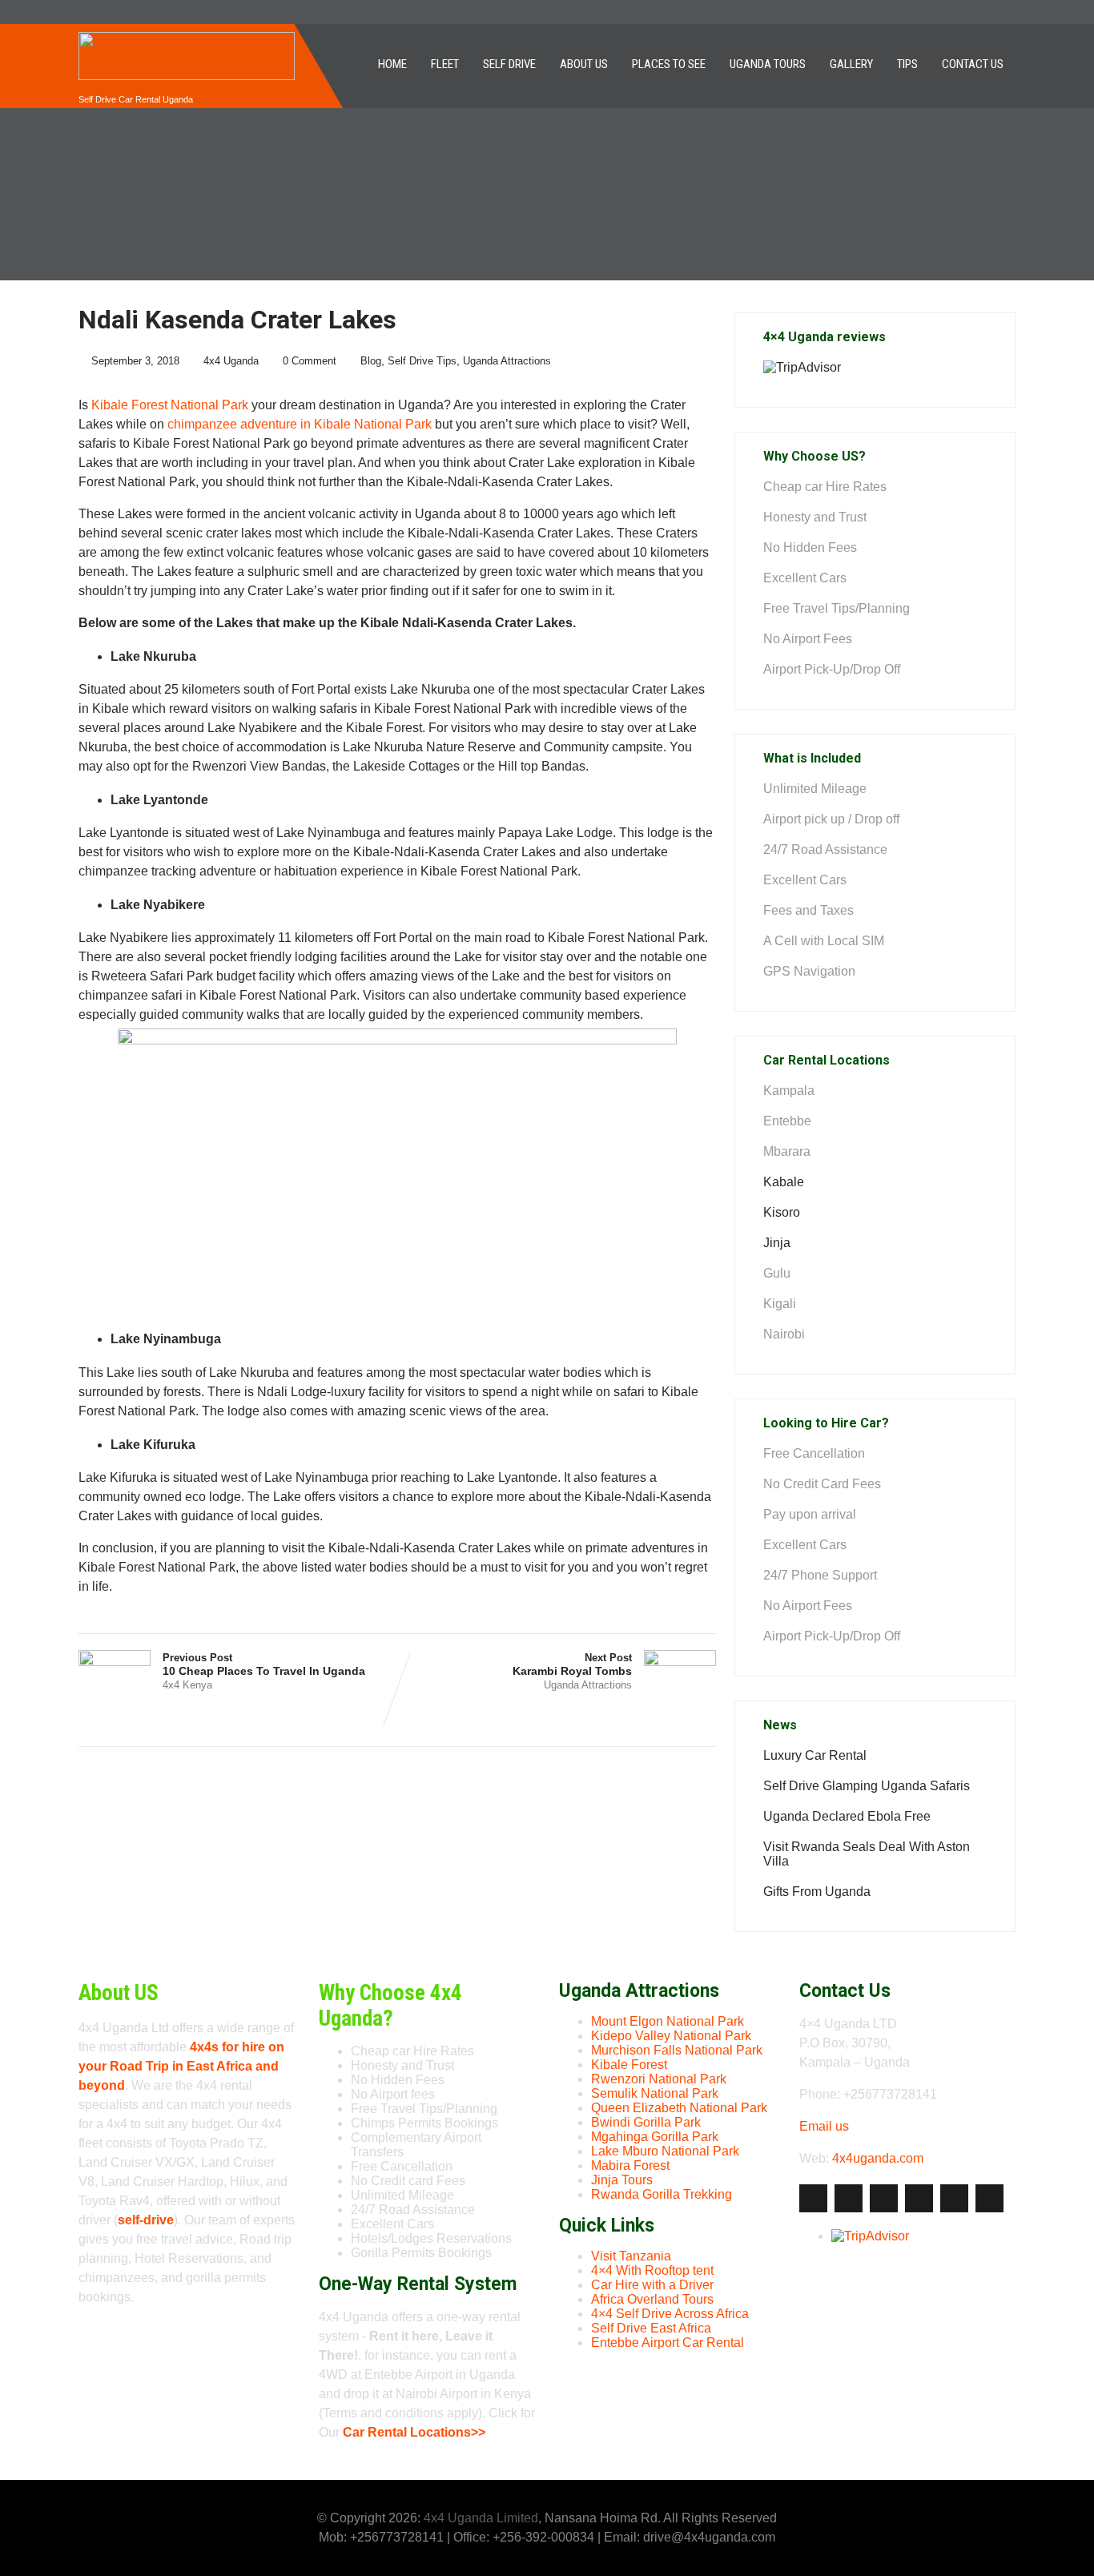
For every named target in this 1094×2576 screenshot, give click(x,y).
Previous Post (264, 1664)
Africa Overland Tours (652, 2299)
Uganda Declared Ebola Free (847, 1816)
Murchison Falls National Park (677, 2050)
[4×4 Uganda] (187, 31)
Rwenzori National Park (659, 2079)
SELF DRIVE (509, 64)
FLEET (445, 64)
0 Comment (310, 361)
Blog (371, 361)
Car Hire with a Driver (652, 2285)
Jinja (777, 1243)
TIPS (907, 64)
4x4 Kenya (187, 1685)
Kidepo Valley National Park (671, 2036)
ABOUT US (584, 64)
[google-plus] (884, 2198)
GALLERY (851, 64)
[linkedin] (919, 2198)
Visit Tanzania (631, 2256)
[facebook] (813, 2198)
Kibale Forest (629, 2065)
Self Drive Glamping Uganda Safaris (867, 1786)
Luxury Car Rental (815, 1755)
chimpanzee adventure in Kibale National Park (300, 424)
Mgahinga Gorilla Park (655, 2137)
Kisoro (782, 1212)
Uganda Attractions (507, 361)
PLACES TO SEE (669, 64)
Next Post (572, 1664)
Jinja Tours (622, 2180)
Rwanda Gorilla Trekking (662, 2194)
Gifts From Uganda (817, 1892)
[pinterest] (954, 2198)
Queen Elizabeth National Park (679, 2108)
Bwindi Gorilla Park (646, 2122)
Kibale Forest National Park (170, 405)
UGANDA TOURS (768, 64)
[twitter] (849, 2198)
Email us (824, 2126)
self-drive (146, 2220)
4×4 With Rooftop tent (652, 2270)
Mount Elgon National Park (668, 2021)
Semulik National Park (655, 2093)
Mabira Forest (630, 2165)
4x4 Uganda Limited (481, 2518)
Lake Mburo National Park (665, 2151)
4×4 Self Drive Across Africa (670, 2314)
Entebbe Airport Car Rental (668, 2343)
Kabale (784, 1182)
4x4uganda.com (878, 2158)
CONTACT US (973, 64)
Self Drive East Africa (651, 2328)
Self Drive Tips (422, 361)
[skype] (989, 2198)
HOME (392, 64)
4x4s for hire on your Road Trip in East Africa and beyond (181, 2066)
